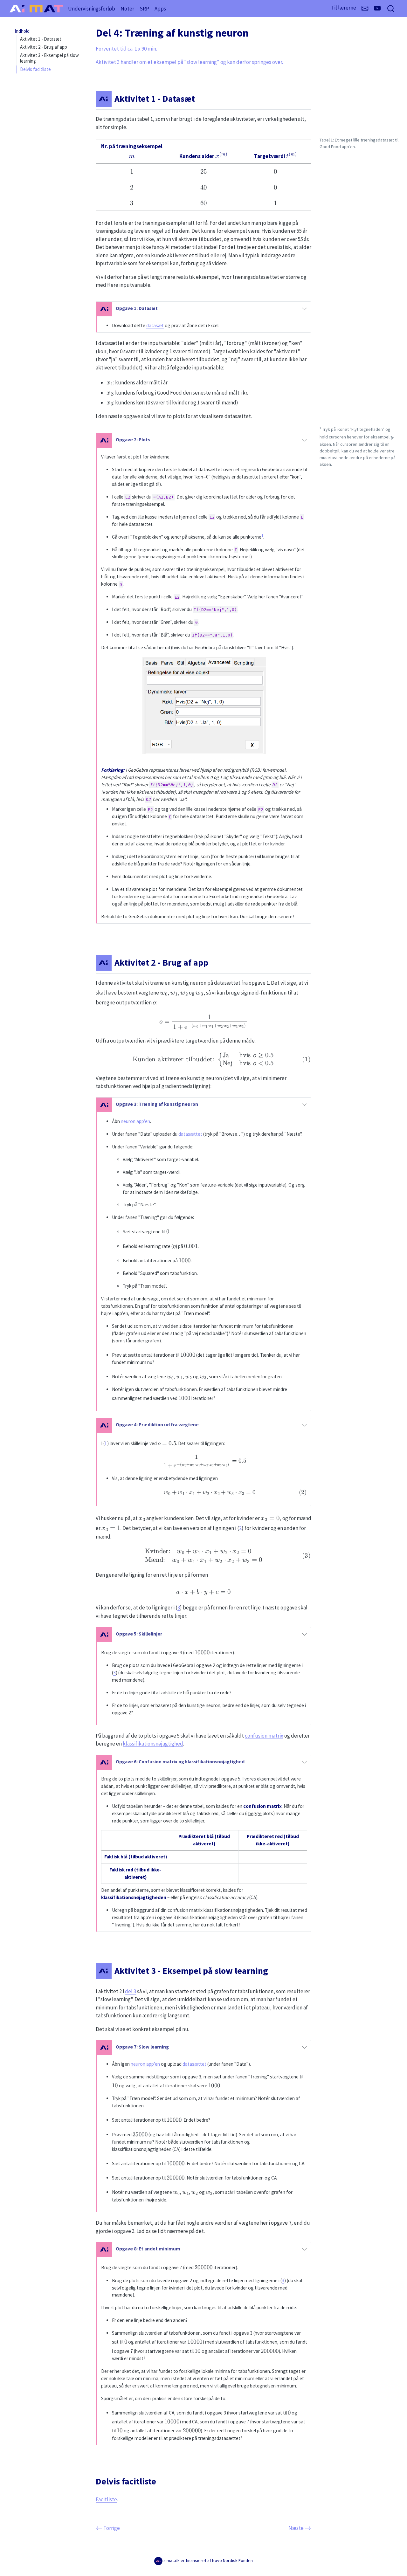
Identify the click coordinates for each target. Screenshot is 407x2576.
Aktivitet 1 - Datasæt (41, 39)
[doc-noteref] (262, 537)
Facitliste (106, 2499)
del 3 (131, 1991)
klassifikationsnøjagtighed (153, 1744)
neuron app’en (135, 1121)
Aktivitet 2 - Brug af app (44, 47)
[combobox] (391, 8)
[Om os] (365, 9)
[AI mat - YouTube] (377, 8)
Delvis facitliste (35, 69)
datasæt (155, 325)
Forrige (108, 2528)
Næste (300, 2528)
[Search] (391, 8)
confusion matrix (264, 1736)
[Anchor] (204, 99)
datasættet (190, 1134)
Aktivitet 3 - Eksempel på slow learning (49, 58)
